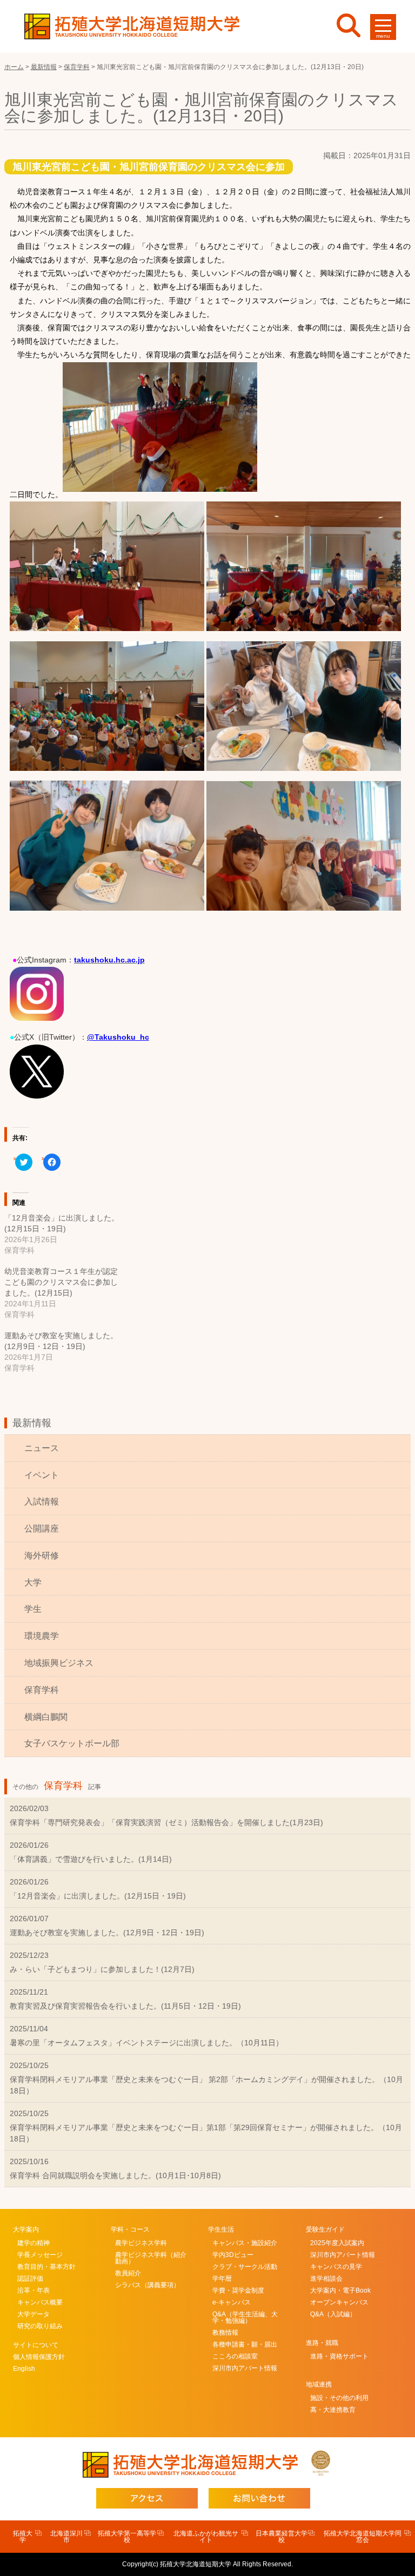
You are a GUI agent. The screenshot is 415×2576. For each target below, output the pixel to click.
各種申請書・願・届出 (245, 2344)
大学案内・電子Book (340, 2290)
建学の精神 (34, 2243)
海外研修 (42, 1555)
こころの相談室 (235, 2356)
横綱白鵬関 (46, 1717)
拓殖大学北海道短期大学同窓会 (363, 2537)
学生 (33, 1609)
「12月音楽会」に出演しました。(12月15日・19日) (98, 1896)
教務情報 (225, 2333)
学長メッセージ (40, 2255)
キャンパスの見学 (336, 2267)
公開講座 (42, 1528)
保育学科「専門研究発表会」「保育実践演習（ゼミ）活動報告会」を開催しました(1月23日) (166, 1822)
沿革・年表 (34, 2290)
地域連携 (319, 2384)
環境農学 (42, 1636)
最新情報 (32, 1423)
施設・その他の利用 (339, 2398)
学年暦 (222, 2279)
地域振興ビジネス (59, 1663)
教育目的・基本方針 (46, 2267)
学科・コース (130, 2229)
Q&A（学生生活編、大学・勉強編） (245, 2317)
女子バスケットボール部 (72, 1743)
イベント (42, 1475)
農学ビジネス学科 (141, 2243)
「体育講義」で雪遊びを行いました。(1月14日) (91, 1859)
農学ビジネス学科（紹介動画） (151, 2258)
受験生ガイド (325, 2229)
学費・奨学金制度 (238, 2290)
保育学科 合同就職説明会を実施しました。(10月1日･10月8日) (115, 2175)
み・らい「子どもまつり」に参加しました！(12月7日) (102, 1969)
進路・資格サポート (339, 2356)
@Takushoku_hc (118, 1037)
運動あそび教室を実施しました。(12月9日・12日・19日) (107, 1933)
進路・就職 (322, 2343)
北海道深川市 (66, 2537)
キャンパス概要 (40, 2302)
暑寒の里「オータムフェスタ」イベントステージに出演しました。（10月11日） (146, 2043)
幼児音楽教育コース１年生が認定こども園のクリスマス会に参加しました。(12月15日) (61, 1282)
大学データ (34, 2314)
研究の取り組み (40, 2326)
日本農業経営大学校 (282, 2537)
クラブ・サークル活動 (245, 2267)
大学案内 (26, 2229)
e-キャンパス (232, 2302)
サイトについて (36, 2345)
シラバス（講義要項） (148, 2285)
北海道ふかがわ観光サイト (206, 2537)
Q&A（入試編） (333, 2314)
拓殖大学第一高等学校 (127, 2537)
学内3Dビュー (233, 2255)
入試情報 (42, 1501)
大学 (33, 1582)
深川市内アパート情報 (245, 2368)
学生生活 (221, 2229)
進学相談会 (326, 2279)
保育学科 (42, 1690)
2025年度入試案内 (337, 2243)
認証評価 (30, 2279)
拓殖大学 (23, 2537)
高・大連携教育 (333, 2410)
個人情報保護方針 (39, 2357)
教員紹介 (128, 2273)
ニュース (42, 1448)
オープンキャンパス (339, 2302)
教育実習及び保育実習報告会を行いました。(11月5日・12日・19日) (125, 2006)
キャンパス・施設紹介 (245, 2243)
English (24, 2369)
